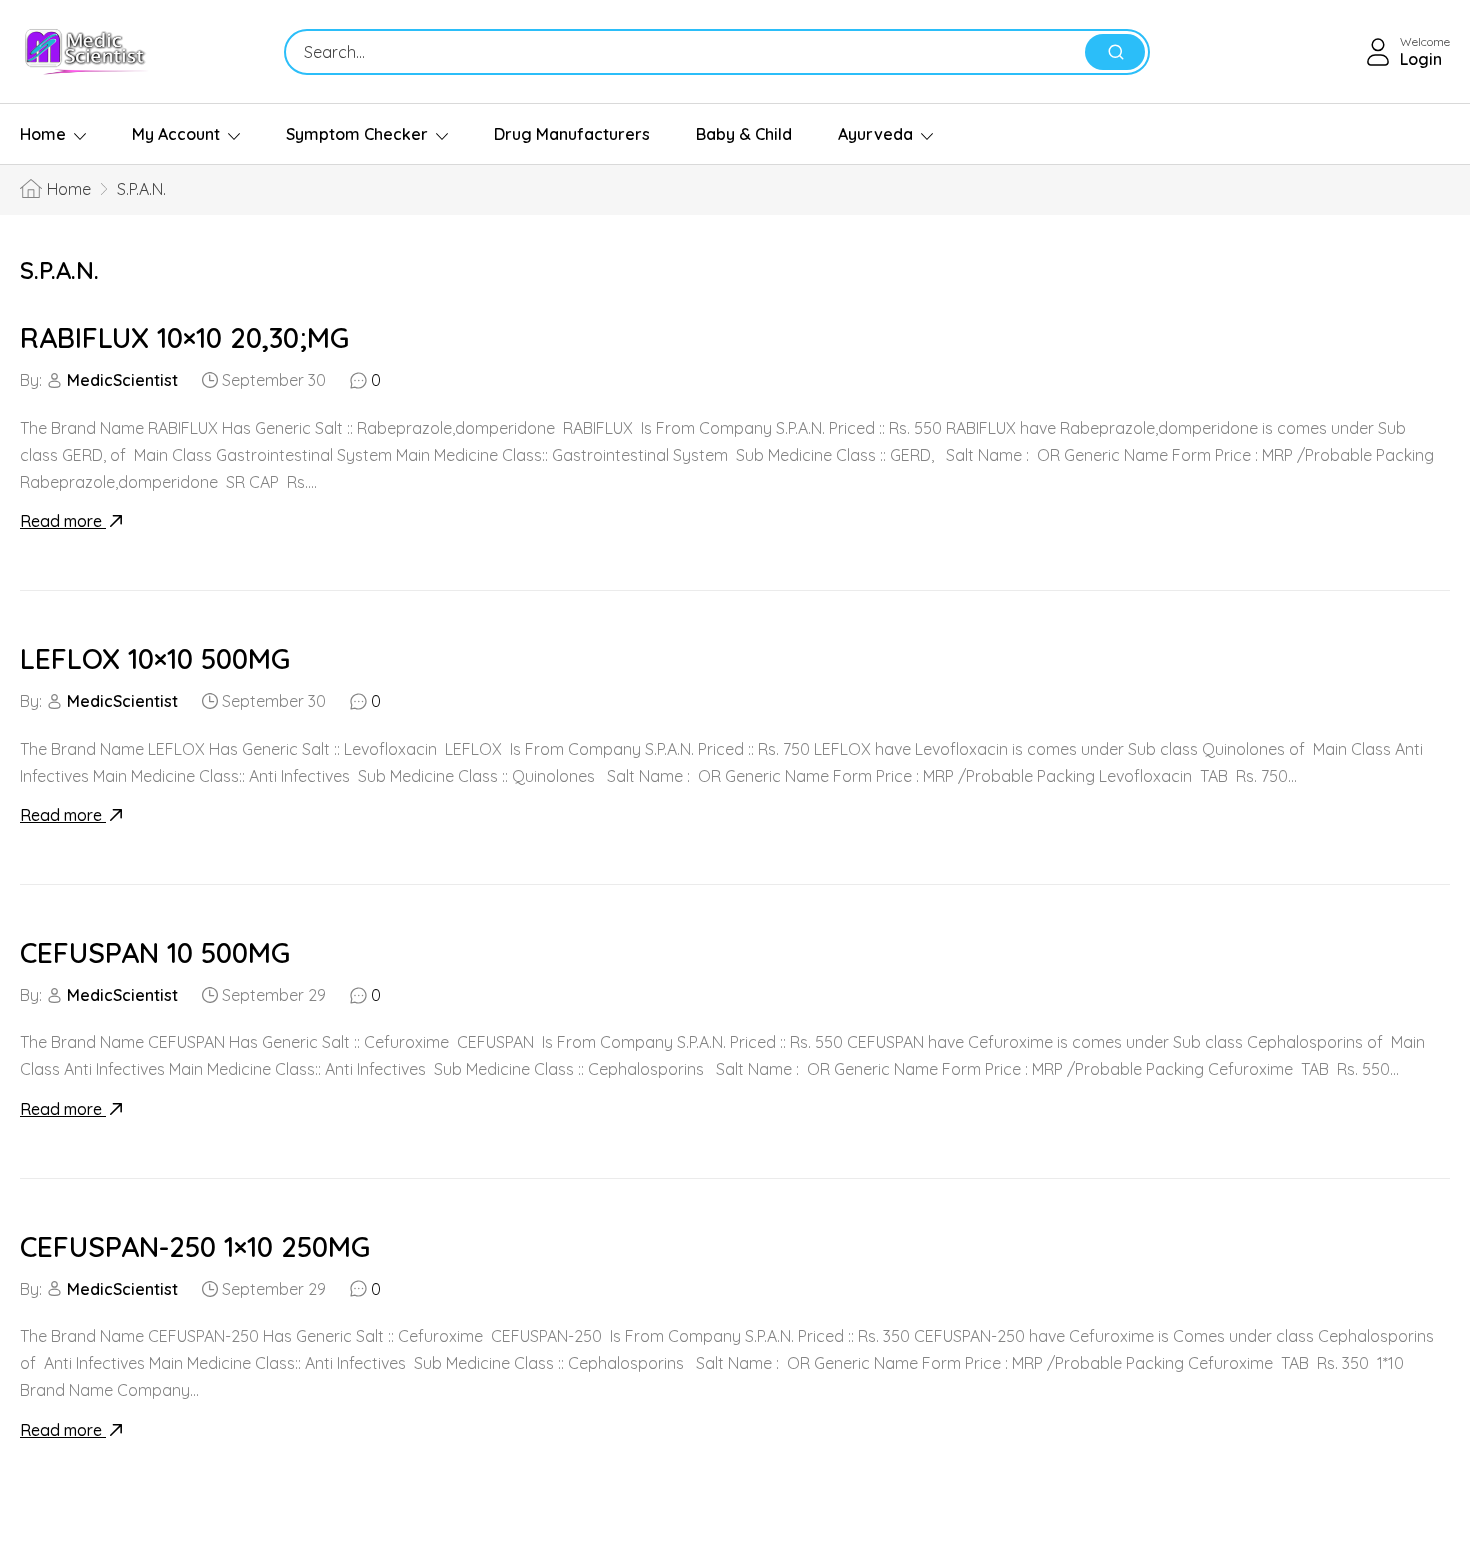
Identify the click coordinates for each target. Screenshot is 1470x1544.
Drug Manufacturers (572, 134)
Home (43, 134)
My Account (176, 134)
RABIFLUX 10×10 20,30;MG (184, 337)
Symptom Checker (357, 134)
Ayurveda (875, 134)
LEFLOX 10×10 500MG (155, 658)
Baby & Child (744, 134)
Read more (63, 521)
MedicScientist (122, 380)
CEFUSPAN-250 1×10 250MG (195, 1246)
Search (1115, 52)
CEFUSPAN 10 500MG (155, 952)
